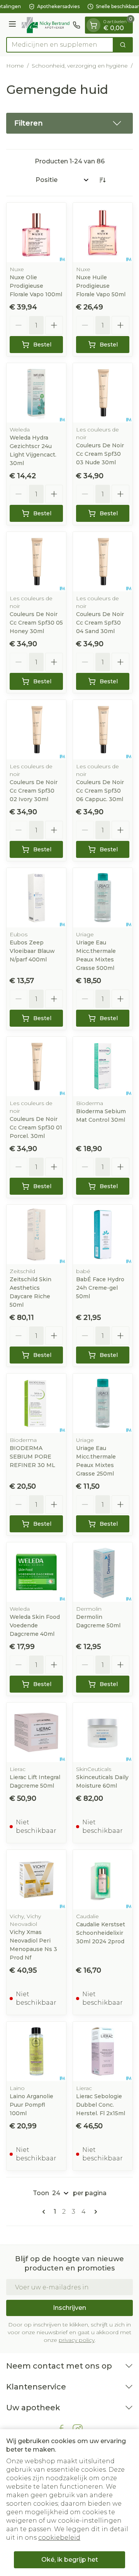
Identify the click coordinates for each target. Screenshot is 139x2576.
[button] (69, 123)
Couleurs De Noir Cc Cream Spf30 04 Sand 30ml (100, 623)
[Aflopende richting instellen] (102, 180)
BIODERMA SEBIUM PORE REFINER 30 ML (32, 1457)
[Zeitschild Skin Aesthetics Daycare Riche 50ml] (36, 1235)
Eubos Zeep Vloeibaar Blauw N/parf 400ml (32, 951)
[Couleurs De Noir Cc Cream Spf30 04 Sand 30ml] (103, 562)
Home (15, 66)
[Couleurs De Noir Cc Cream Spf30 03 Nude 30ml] (103, 393)
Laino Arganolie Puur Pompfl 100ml (31, 2105)
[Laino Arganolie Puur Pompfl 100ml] (36, 2051)
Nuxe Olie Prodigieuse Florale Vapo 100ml (36, 286)
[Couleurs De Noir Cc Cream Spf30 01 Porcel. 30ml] (36, 1066)
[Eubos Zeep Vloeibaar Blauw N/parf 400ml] (36, 898)
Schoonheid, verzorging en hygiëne (80, 66)
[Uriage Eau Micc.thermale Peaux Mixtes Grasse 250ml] (103, 1403)
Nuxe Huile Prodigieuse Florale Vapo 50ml (101, 286)
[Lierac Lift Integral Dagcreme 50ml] (36, 1732)
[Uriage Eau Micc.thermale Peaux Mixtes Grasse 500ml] (103, 898)
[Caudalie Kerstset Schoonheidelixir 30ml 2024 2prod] (103, 1880)
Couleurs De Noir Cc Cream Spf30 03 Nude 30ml (100, 454)
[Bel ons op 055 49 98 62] (76, 25)
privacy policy (77, 2340)
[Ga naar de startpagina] (46, 25)
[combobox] (60, 45)
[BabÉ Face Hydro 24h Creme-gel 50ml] (103, 1235)
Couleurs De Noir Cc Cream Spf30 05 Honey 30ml (36, 623)
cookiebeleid (59, 2538)
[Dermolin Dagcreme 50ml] (103, 1572)
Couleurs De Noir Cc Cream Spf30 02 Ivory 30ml (34, 791)
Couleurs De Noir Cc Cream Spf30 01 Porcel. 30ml (36, 1128)
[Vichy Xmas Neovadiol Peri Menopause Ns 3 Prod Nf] (36, 1880)
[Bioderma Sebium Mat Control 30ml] (103, 1066)
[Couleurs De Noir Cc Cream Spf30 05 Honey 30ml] (36, 562)
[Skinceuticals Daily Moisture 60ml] (103, 1732)
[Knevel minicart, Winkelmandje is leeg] (93, 25)
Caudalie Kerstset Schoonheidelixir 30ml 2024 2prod (101, 1933)
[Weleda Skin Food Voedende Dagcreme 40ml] (36, 1572)
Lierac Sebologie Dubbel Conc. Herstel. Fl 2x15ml (101, 2105)
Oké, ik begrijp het (70, 2560)
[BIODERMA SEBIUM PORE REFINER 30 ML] (36, 1403)
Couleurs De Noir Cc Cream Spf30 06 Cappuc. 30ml (100, 791)
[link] (45, 2212)
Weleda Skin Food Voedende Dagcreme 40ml (35, 1625)
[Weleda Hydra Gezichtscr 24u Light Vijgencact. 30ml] (36, 393)
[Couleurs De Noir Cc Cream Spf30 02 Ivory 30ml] (36, 730)
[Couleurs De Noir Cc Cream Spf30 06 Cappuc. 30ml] (103, 730)
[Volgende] (94, 2212)
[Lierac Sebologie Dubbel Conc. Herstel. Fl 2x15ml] (103, 2051)
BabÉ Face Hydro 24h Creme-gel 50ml (100, 1288)
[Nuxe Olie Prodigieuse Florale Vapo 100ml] (36, 233)
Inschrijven (69, 2308)
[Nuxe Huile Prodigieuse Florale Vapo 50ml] (103, 233)
